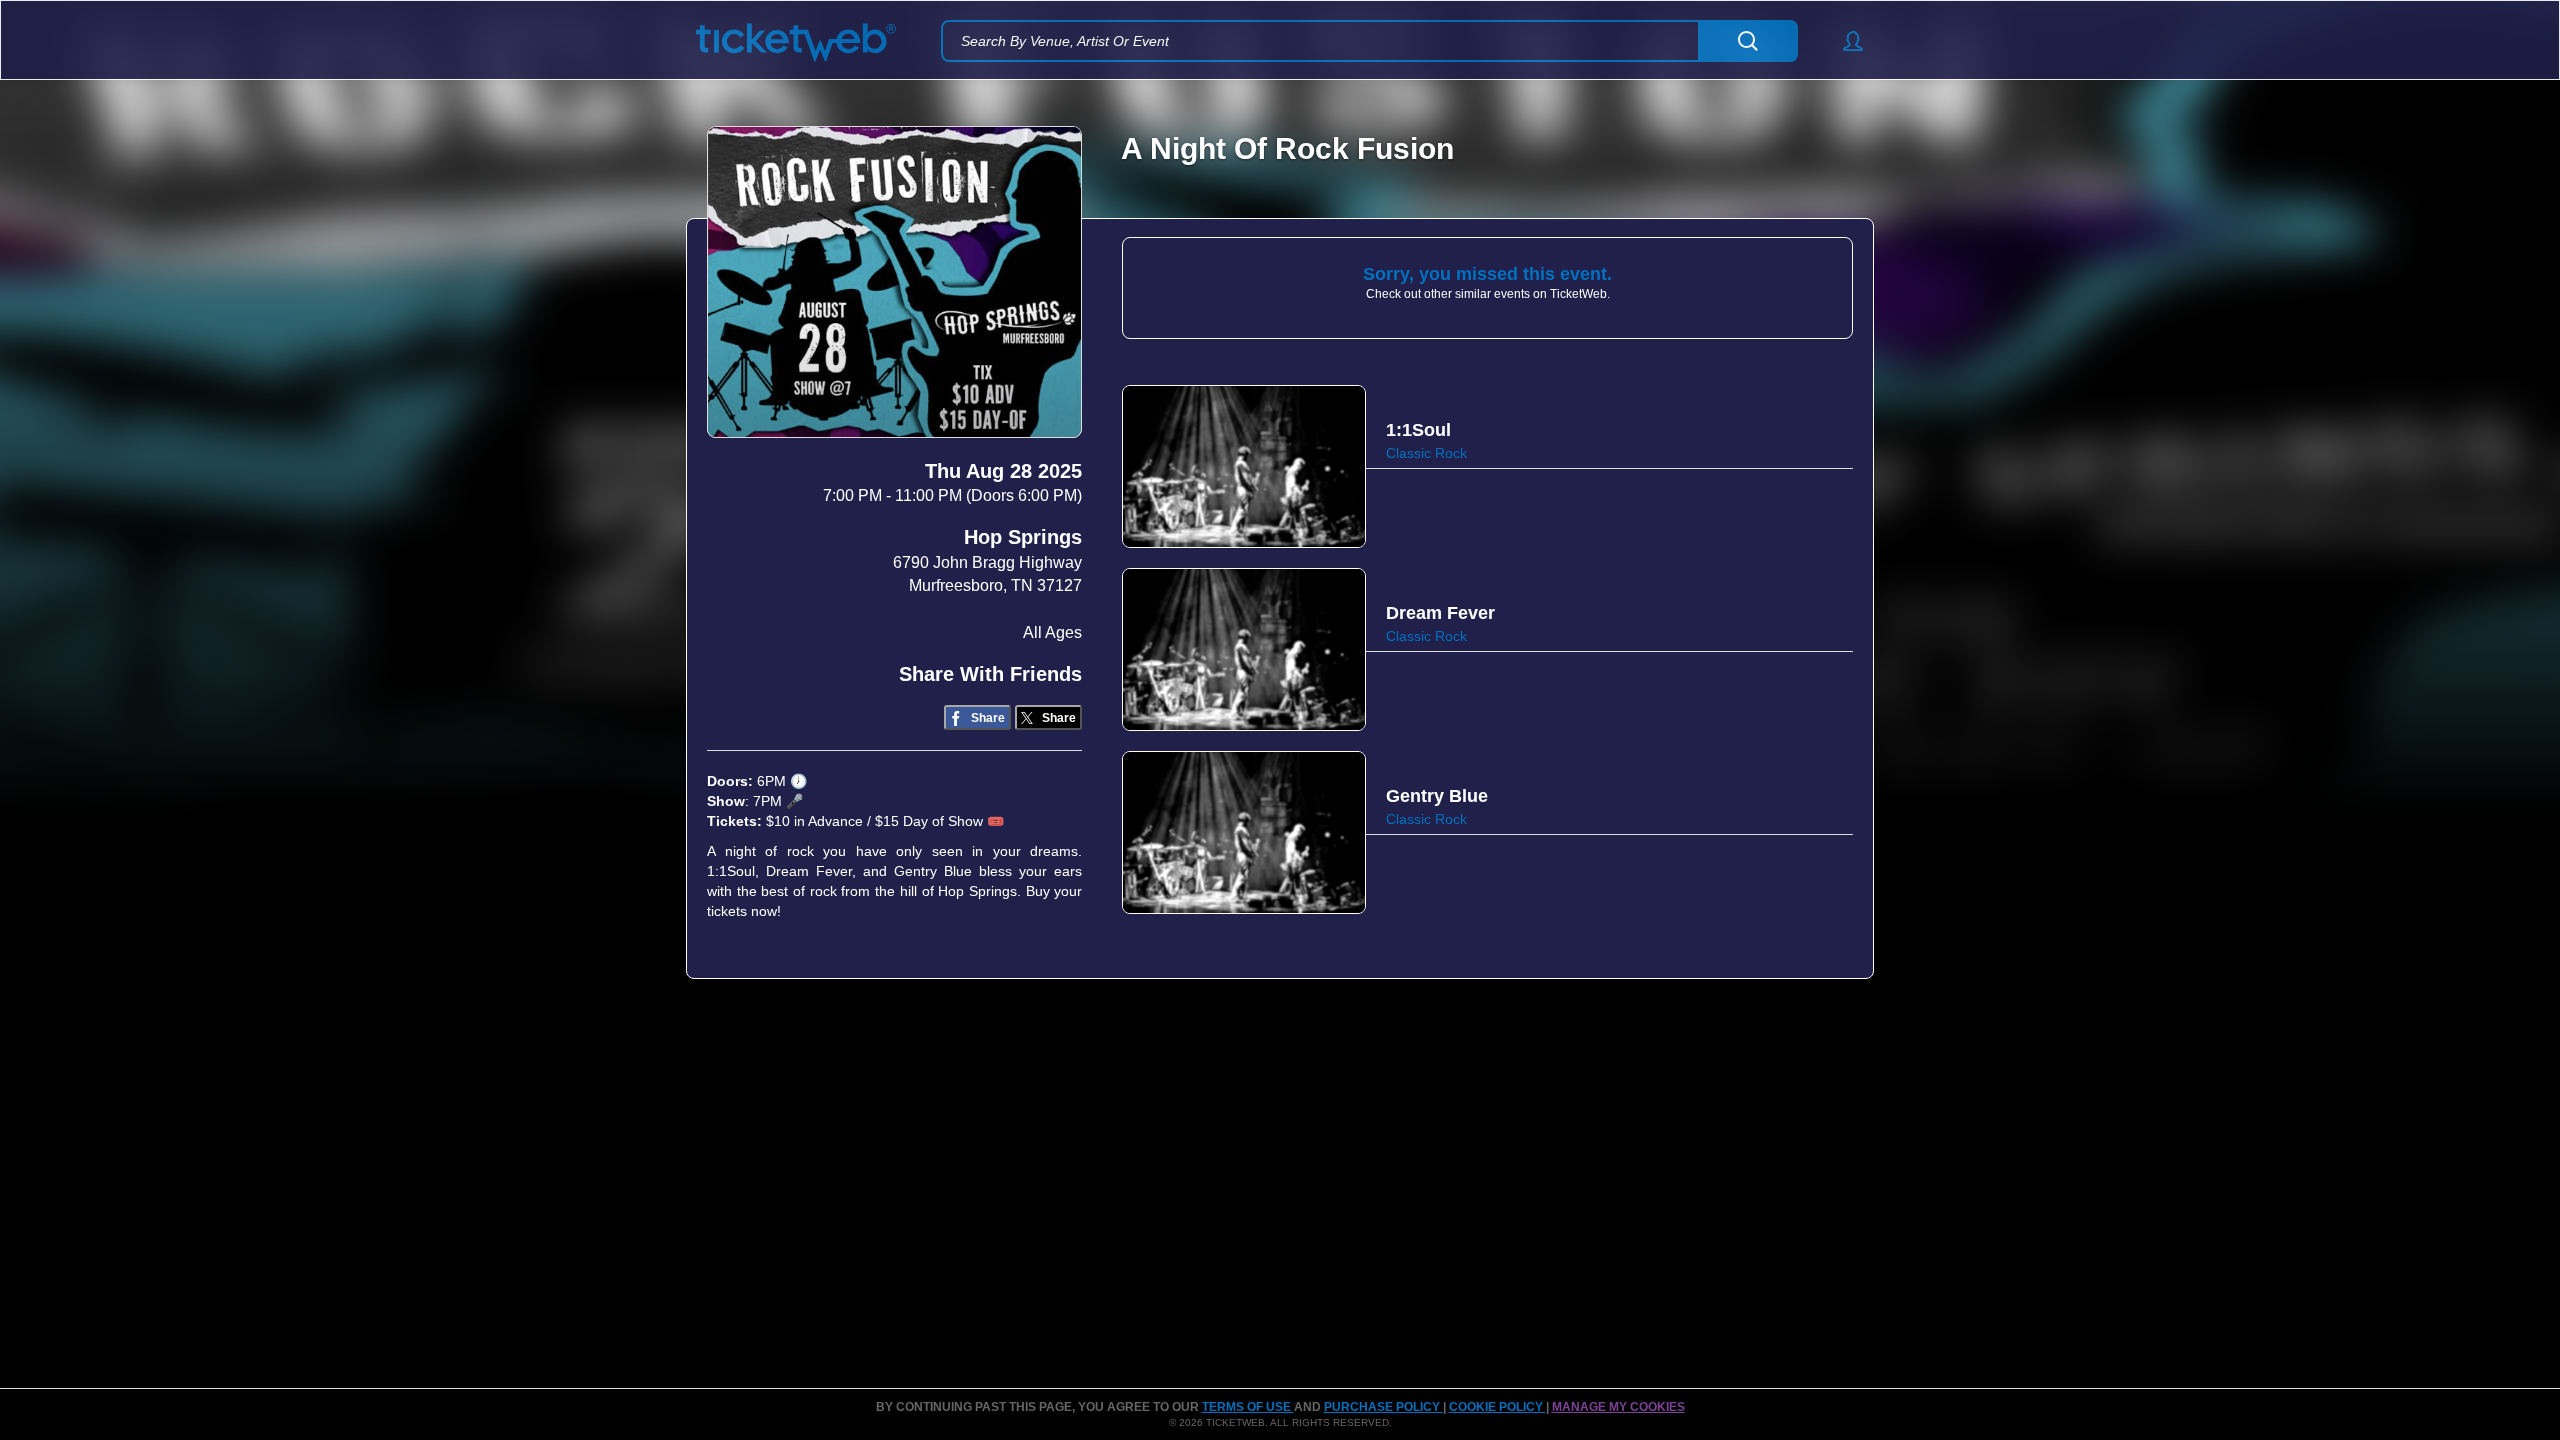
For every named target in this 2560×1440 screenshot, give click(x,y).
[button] (1843, 41)
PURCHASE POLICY (1383, 1407)
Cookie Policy (1497, 1407)
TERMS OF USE (1248, 1407)
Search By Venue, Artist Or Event (1065, 41)
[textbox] (1369, 41)
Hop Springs (1023, 537)
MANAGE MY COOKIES (1618, 1407)
